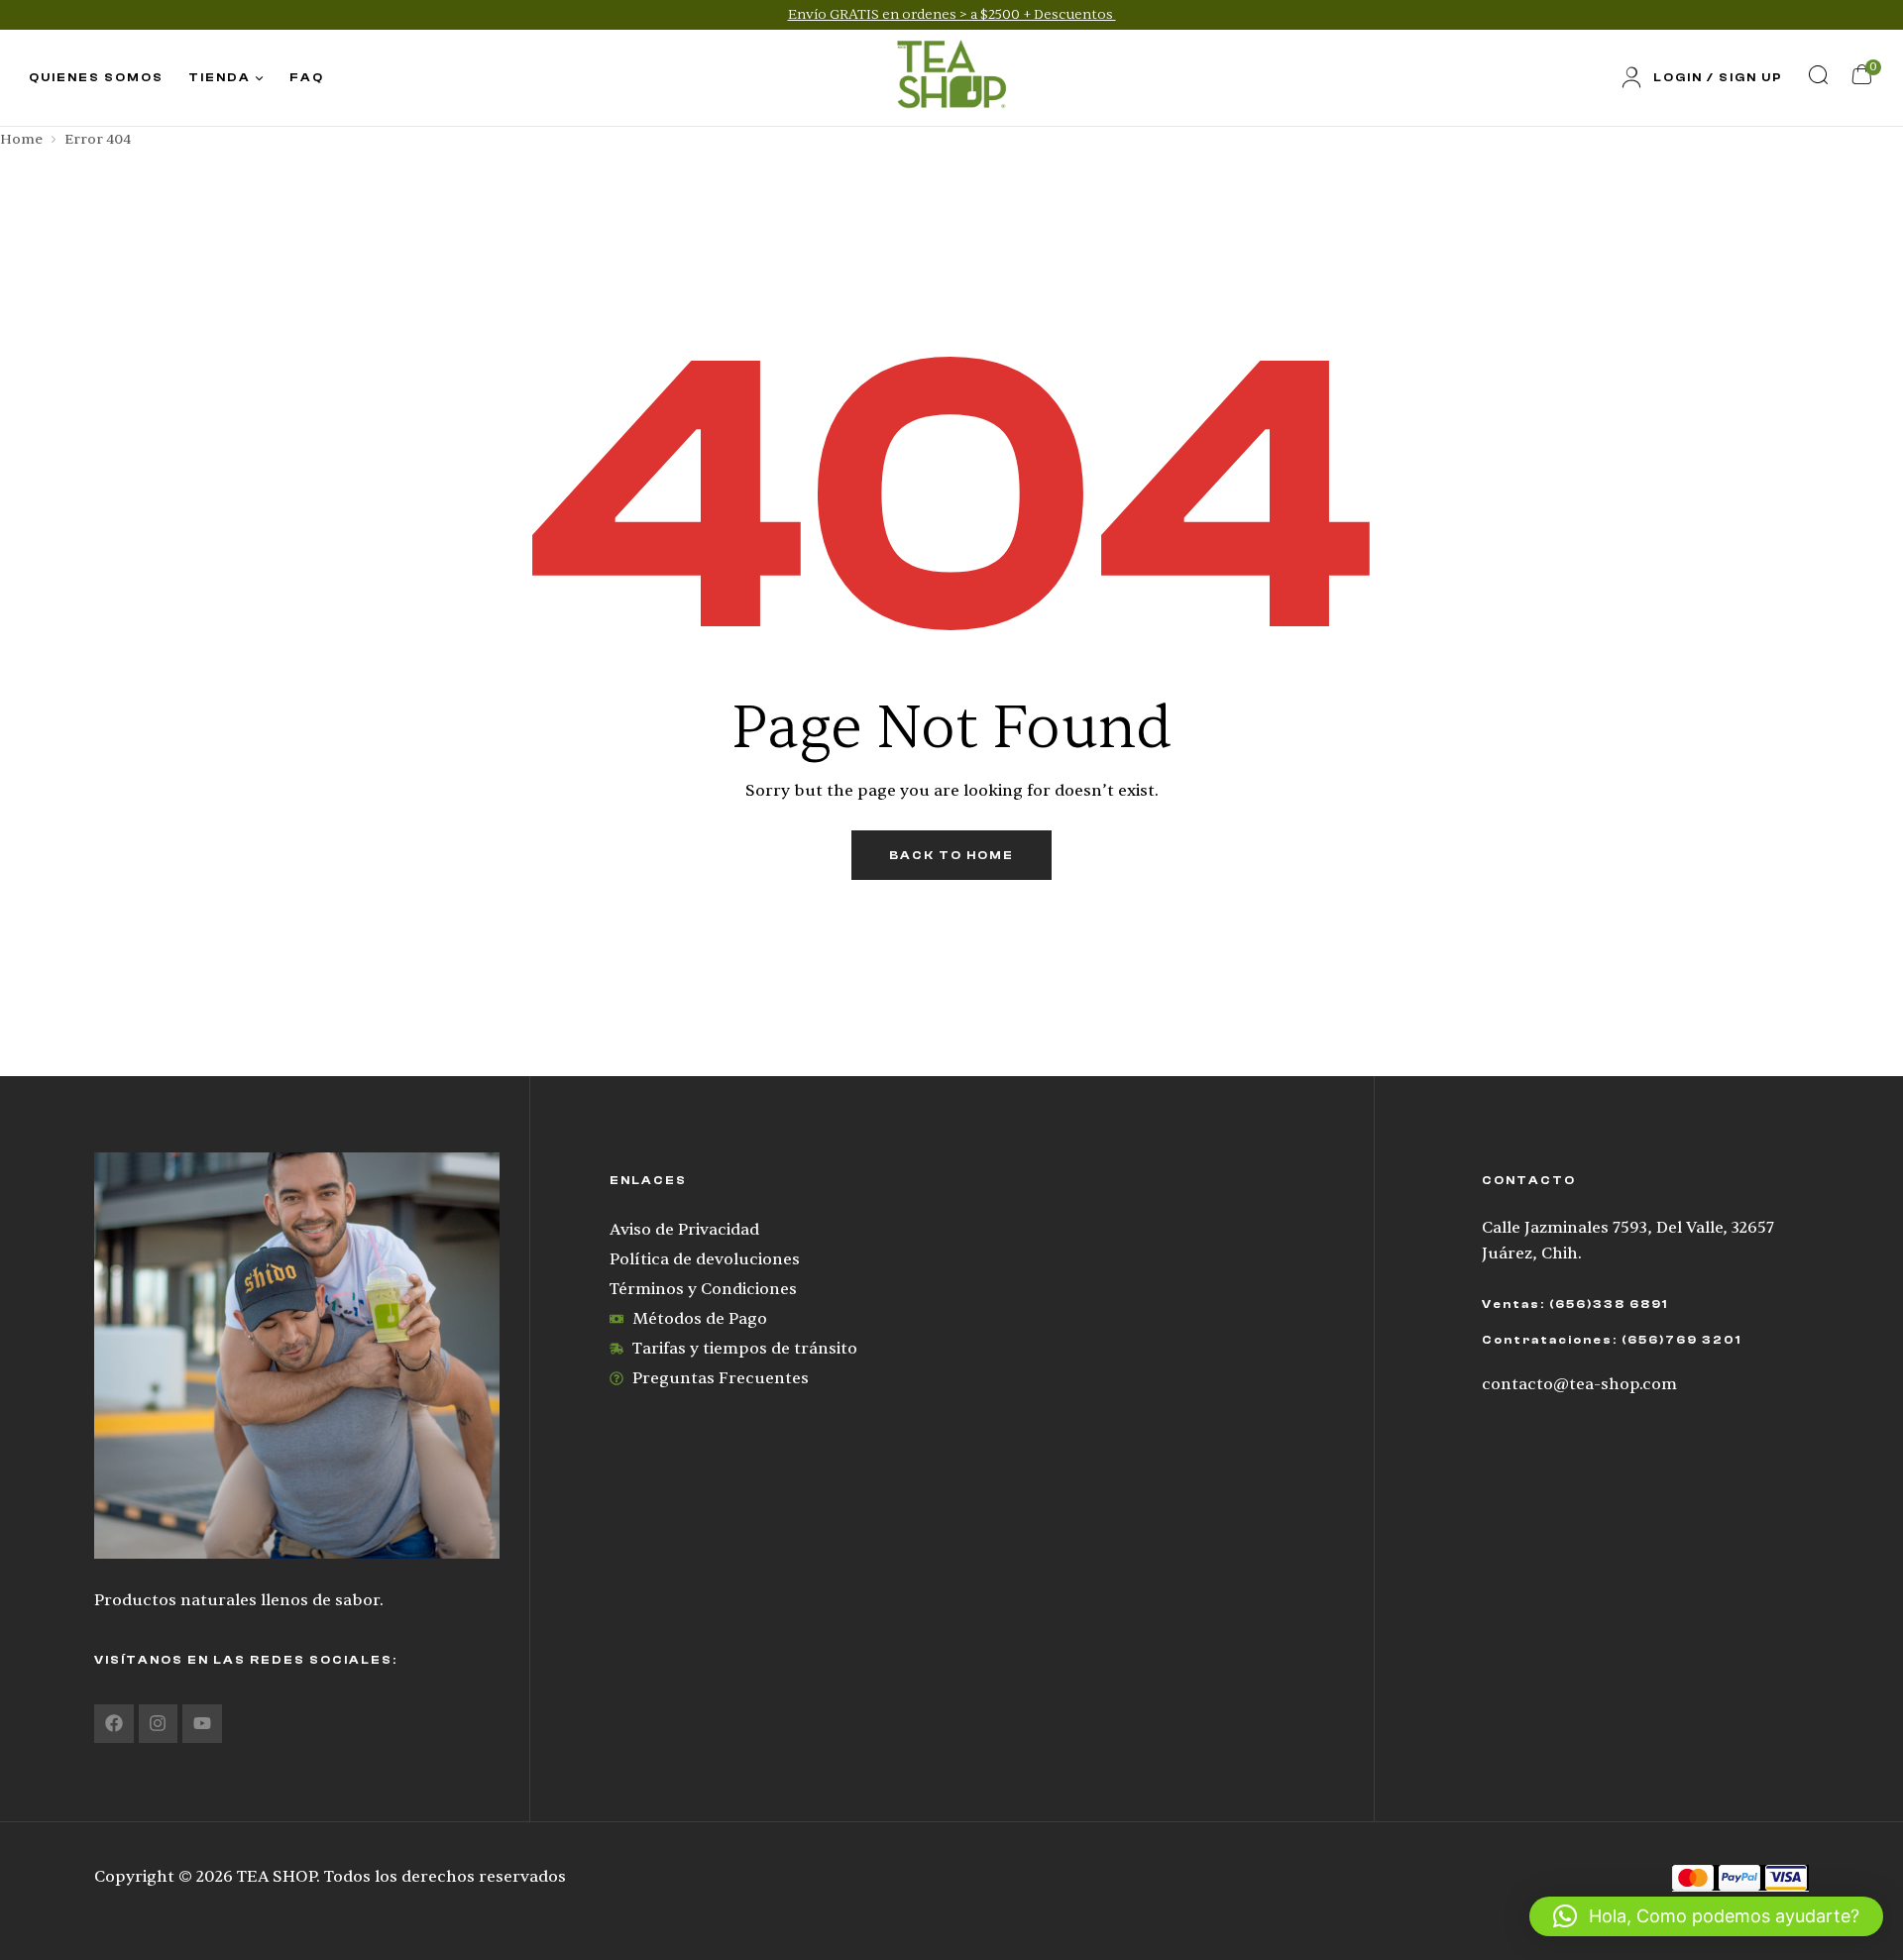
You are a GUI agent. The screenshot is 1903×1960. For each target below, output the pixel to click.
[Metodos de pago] (1740, 1877)
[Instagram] (159, 1724)
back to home (951, 855)
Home (21, 139)
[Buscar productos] (1818, 74)
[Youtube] (202, 1724)
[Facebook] (114, 1724)
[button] (1706, 1916)
